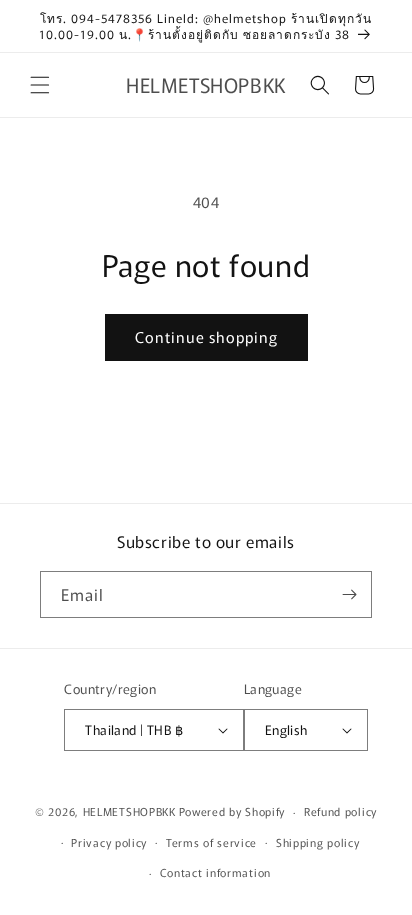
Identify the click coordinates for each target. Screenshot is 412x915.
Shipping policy (318, 842)
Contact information (215, 872)
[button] (40, 85)
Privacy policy (109, 842)
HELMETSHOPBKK (129, 811)
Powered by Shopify (232, 811)
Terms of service (211, 842)
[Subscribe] (349, 594)
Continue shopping (206, 336)
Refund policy (340, 811)
